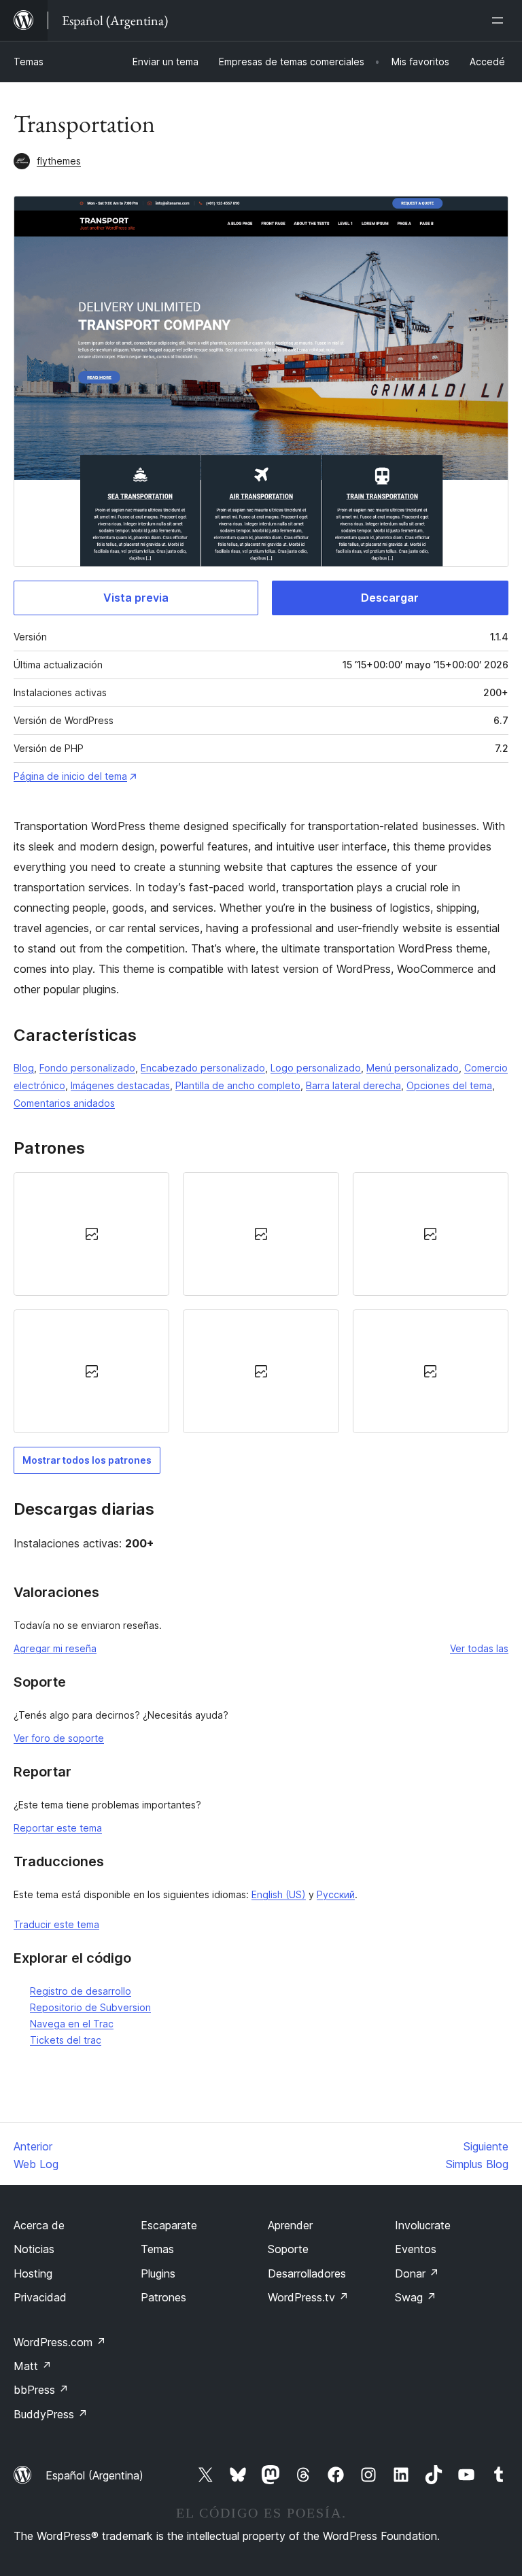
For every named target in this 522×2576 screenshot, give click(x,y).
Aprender (290, 2225)
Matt (33, 2366)
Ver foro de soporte (59, 1738)
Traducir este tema (56, 1924)
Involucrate (423, 2225)
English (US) (279, 1894)
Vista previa (136, 598)
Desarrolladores (307, 2273)
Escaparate (169, 2225)
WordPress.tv (308, 2297)
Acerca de (39, 2225)
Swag (416, 2297)
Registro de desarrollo (81, 1991)
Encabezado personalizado (203, 1068)
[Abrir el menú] (500, 20)
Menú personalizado (413, 1068)
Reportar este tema (58, 1828)
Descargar (390, 598)
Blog (24, 1068)
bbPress (41, 2390)
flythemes (59, 161)
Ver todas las (479, 1648)
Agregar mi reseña (55, 1648)
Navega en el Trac (72, 2024)
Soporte (288, 2249)
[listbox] (261, 1303)
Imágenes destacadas (120, 1085)
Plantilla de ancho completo (238, 1085)
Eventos (416, 2249)
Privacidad (40, 2297)
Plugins (158, 2273)
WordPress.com (60, 2342)
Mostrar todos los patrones (87, 1460)
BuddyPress (51, 2414)
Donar (417, 2273)
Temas (29, 62)
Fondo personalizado (87, 1068)
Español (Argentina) (94, 2475)
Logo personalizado (316, 1068)
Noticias (34, 2249)
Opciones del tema (449, 1085)
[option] (91, 1234)
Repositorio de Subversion (90, 2007)
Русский (336, 1894)
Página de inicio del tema (70, 776)
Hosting (33, 2273)
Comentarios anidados (64, 1103)
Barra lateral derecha (353, 1085)
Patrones (163, 2297)
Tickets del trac (66, 2040)
